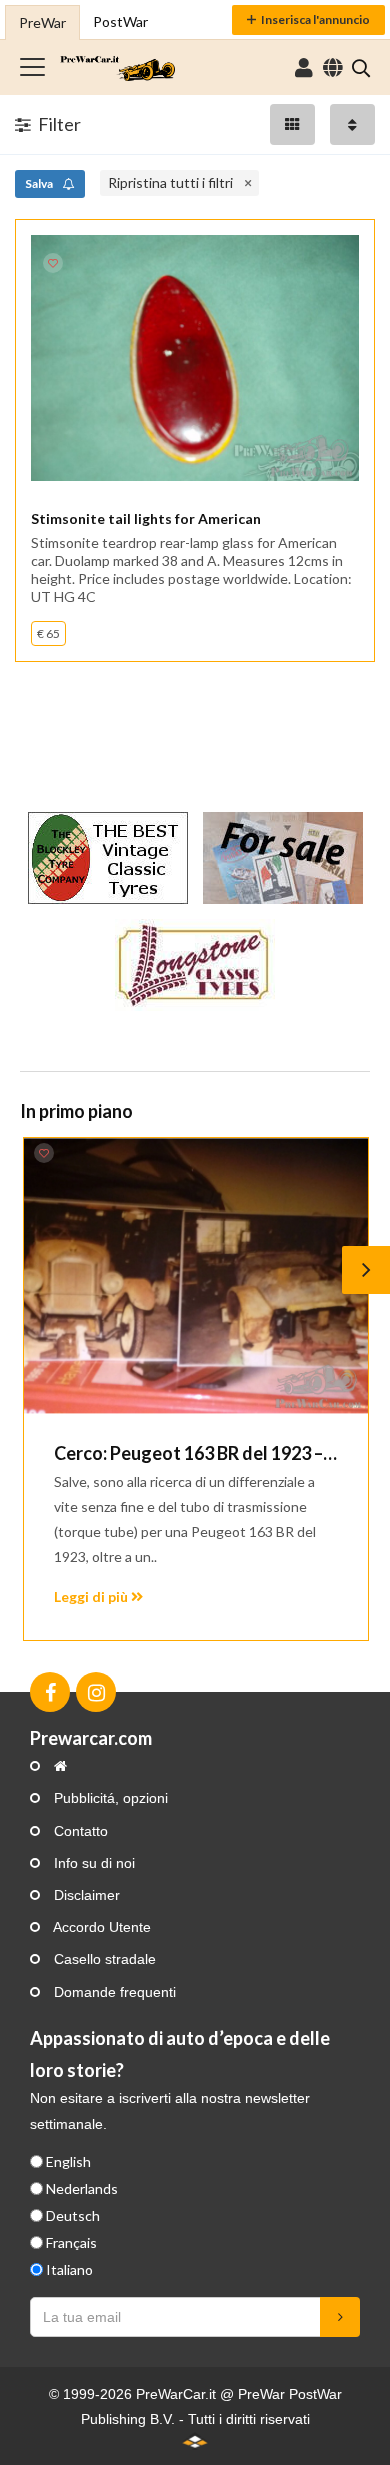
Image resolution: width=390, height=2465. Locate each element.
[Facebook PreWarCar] (50, 1692)
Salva (40, 183)
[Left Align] (292, 124)
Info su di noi (92, 1863)
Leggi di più (92, 1596)
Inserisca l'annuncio (315, 19)
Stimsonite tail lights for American (146, 518)
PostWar (120, 21)
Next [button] (366, 1270)
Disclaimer (85, 1895)
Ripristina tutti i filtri (170, 182)
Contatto (79, 1831)
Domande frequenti (113, 1992)
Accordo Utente (100, 1927)
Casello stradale (103, 1959)
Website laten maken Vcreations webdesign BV (195, 2441)
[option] (195, 1388)
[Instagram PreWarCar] (96, 1692)
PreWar (42, 22)
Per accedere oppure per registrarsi (304, 68)
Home (117, 67)
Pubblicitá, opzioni (109, 1798)
